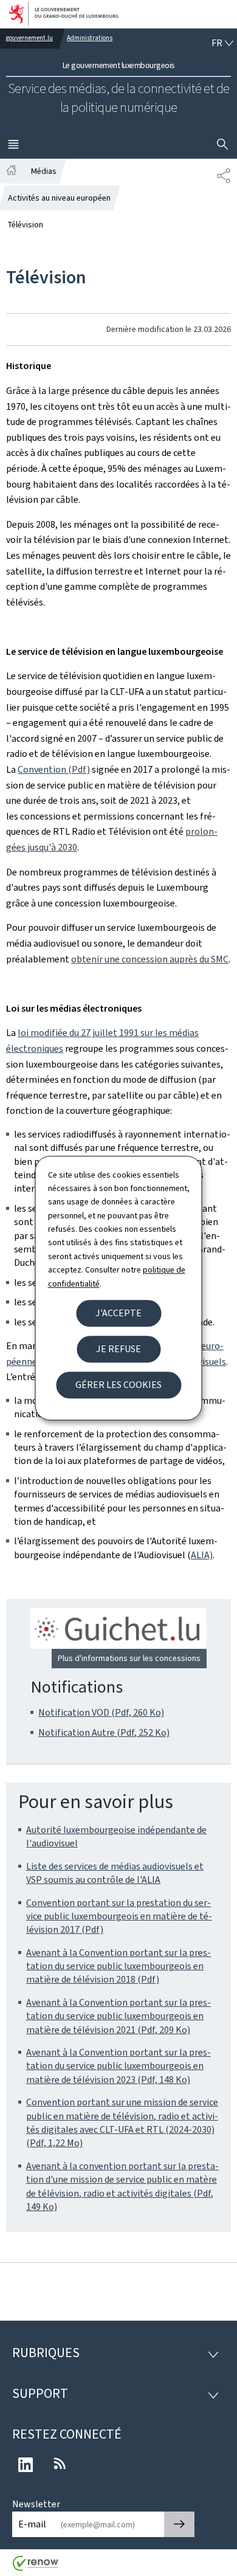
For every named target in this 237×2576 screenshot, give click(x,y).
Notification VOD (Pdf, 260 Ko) (101, 1712)
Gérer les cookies (118, 1385)
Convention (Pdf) (54, 769)
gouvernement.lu (29, 38)
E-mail (32, 2524)
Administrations (90, 38)
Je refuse (118, 1349)
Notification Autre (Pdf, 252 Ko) (104, 1732)
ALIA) (202, 1555)
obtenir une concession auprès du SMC (150, 959)
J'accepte (118, 1313)
